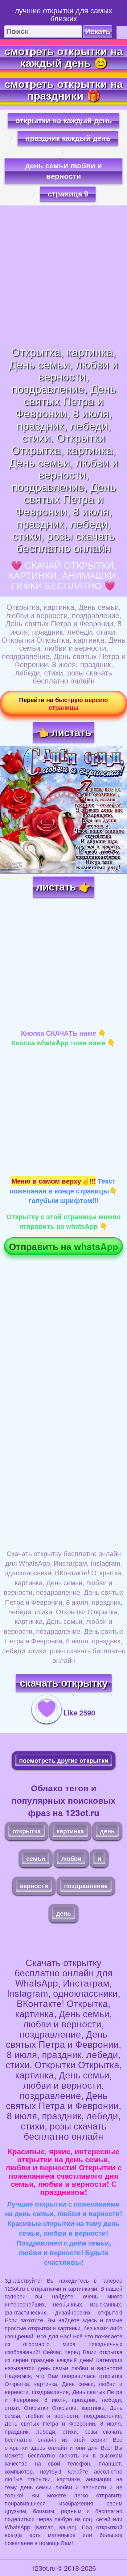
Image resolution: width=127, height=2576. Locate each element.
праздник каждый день (68, 138)
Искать (98, 31)
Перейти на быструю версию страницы (63, 703)
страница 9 (68, 194)
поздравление (86, 1886)
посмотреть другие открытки (64, 1760)
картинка (70, 1831)
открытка (27, 1831)
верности (34, 1886)
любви (71, 1858)
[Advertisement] (63, 275)
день (107, 1831)
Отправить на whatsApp (63, 1246)
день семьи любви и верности (64, 171)
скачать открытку (64, 1683)
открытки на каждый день (64, 121)
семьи (36, 1858)
